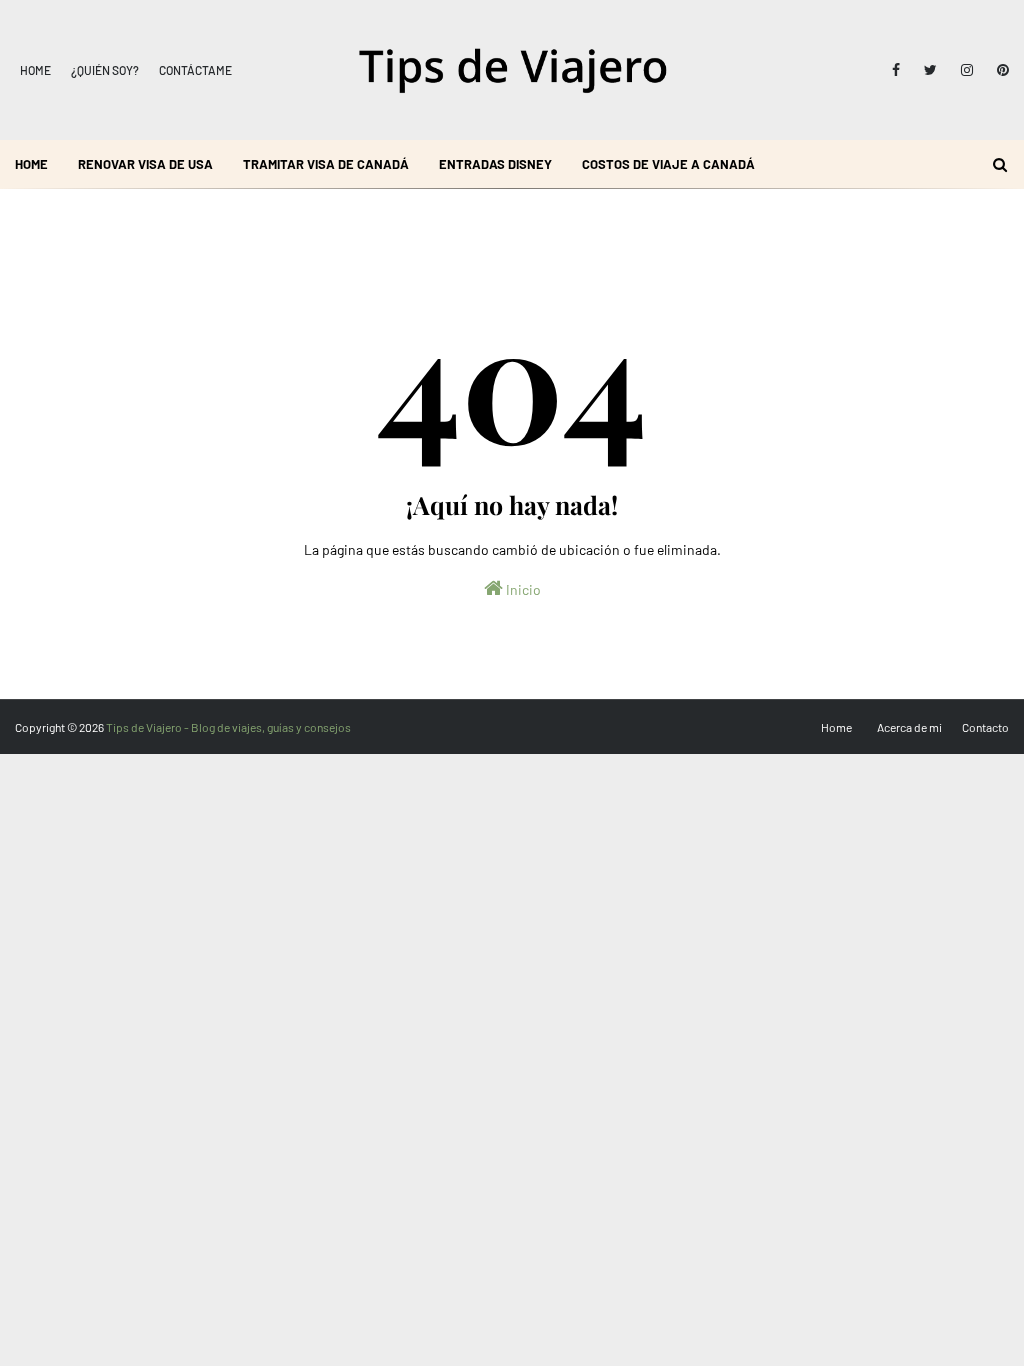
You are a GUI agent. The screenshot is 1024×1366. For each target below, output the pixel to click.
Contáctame (195, 70)
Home (35, 70)
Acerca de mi (909, 727)
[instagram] (967, 70)
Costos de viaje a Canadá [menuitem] (668, 164)
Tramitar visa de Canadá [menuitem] (326, 164)
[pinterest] (999, 70)
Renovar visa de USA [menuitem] (145, 164)
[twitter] (930, 70)
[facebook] (896, 70)
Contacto (985, 727)
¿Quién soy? (105, 70)
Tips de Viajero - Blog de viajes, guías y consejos (228, 727)
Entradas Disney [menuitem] (495, 164)
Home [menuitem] (31, 164)
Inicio (522, 589)
